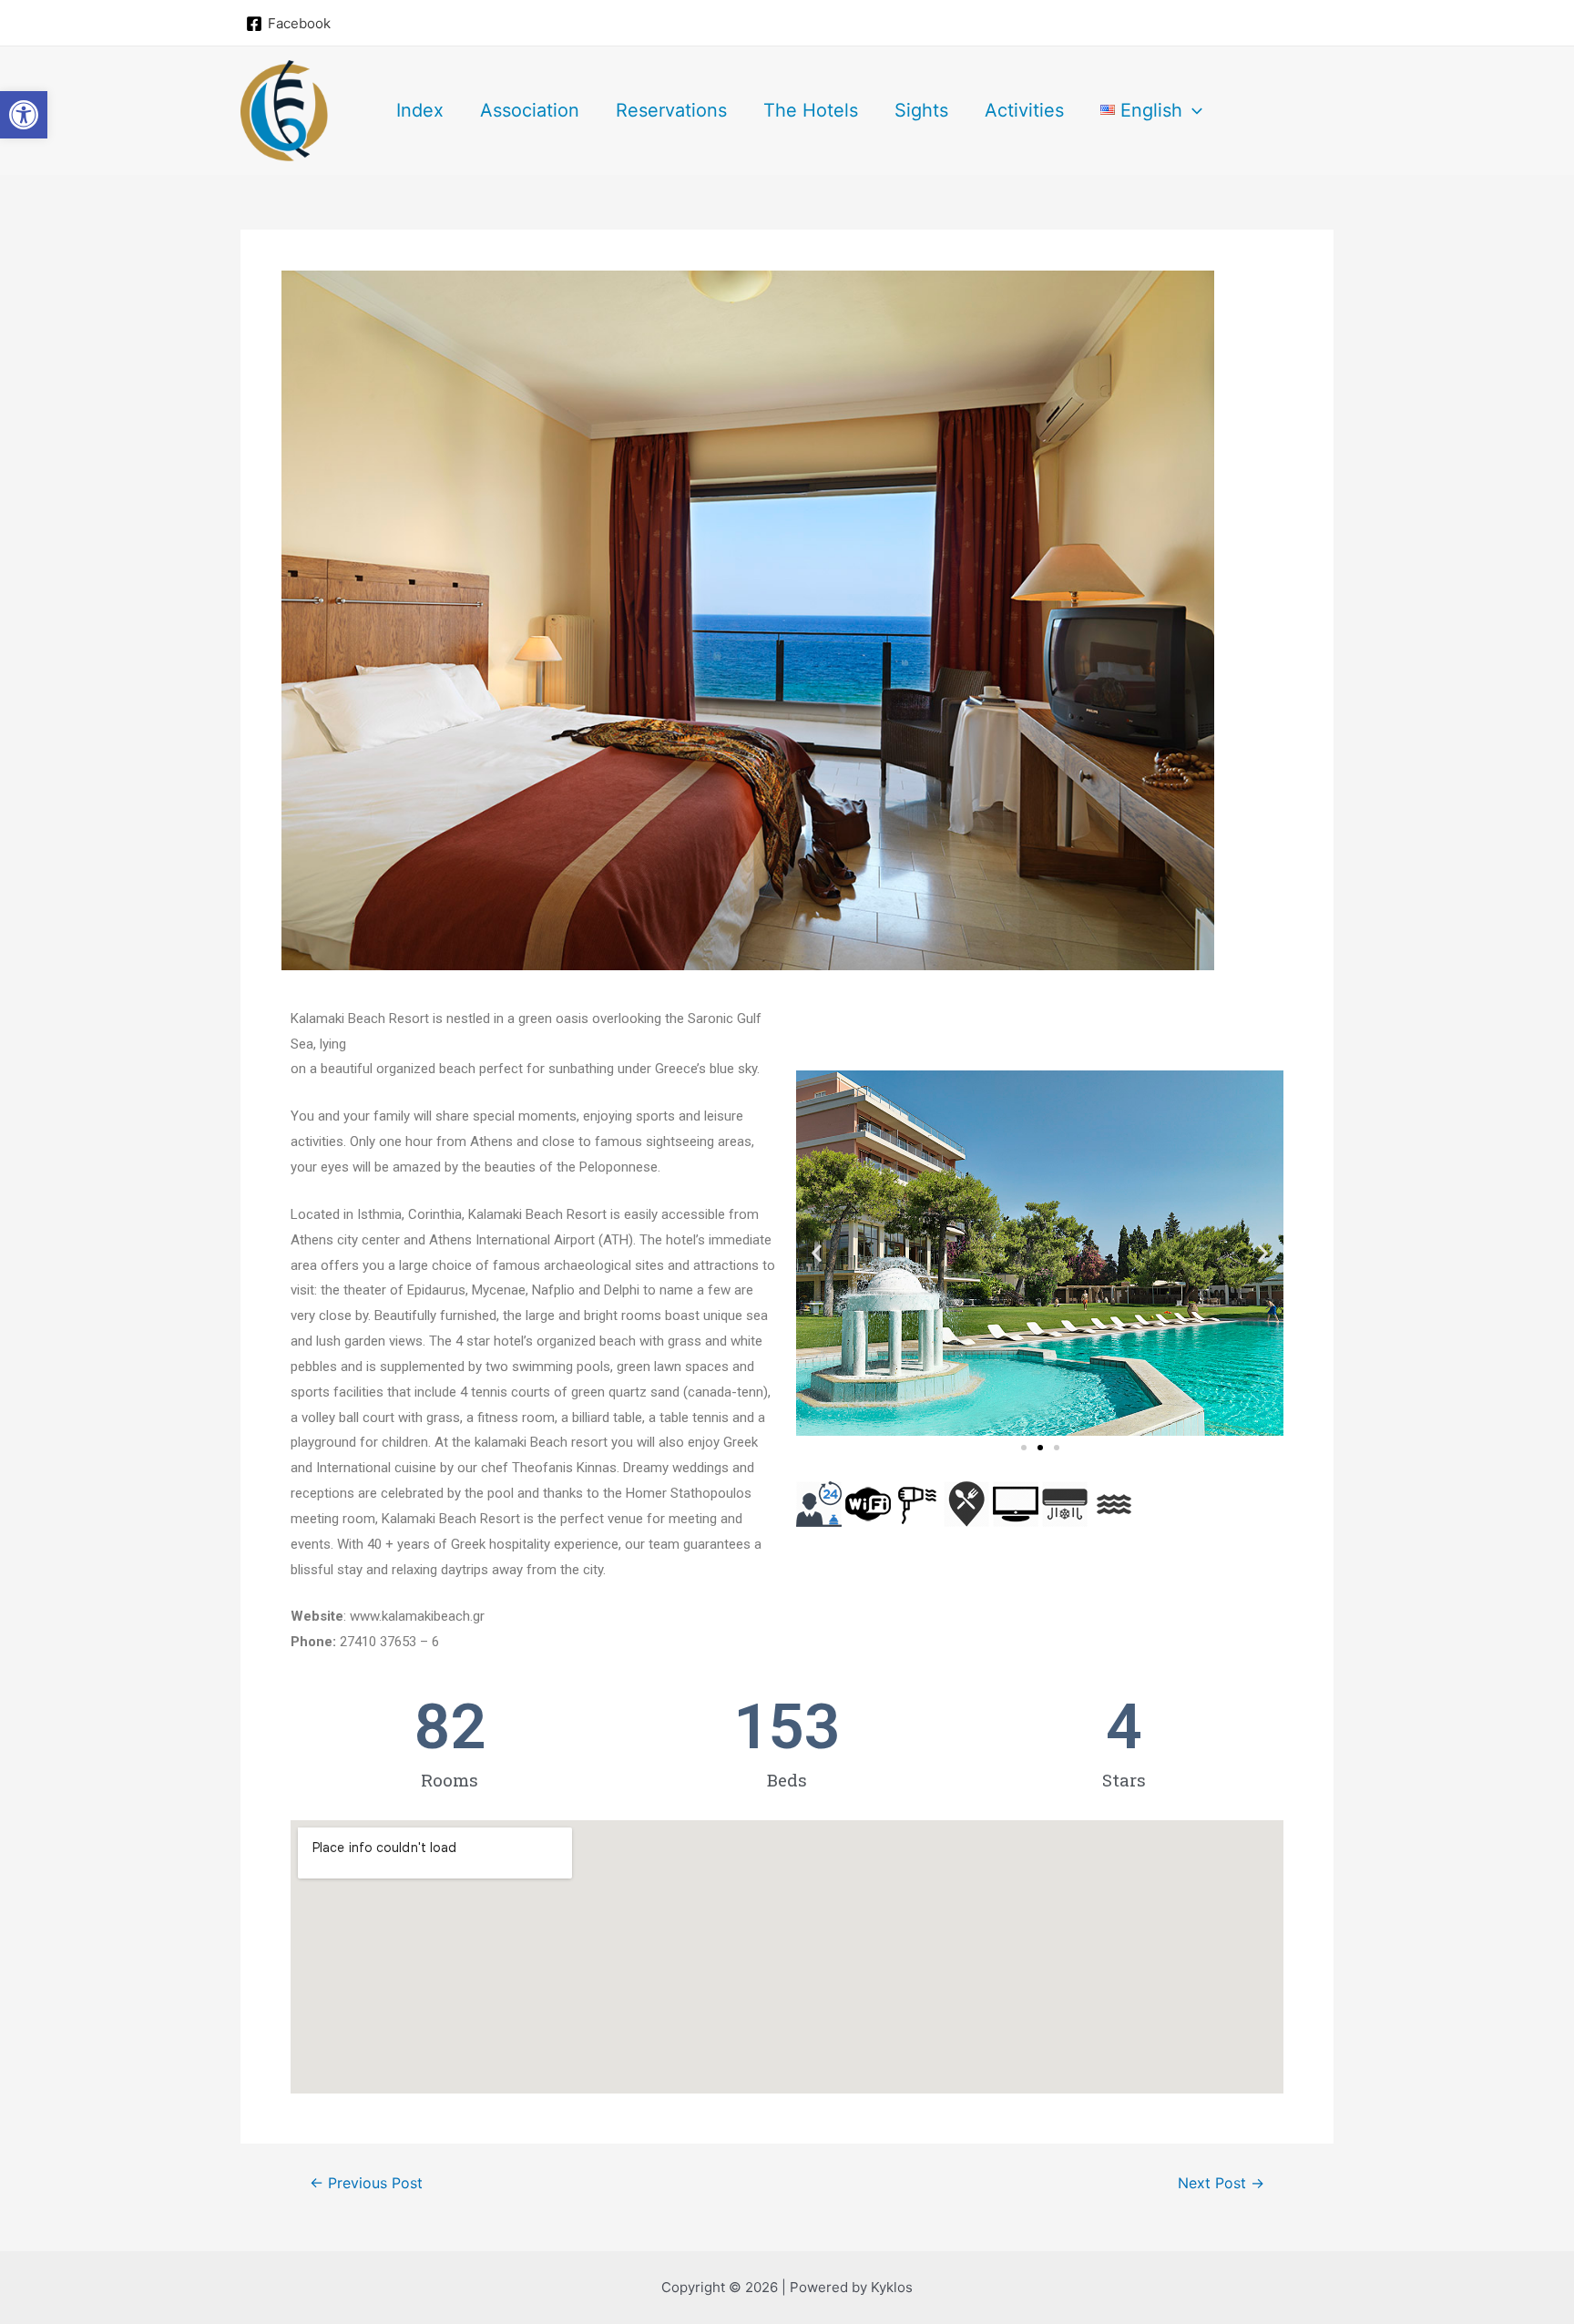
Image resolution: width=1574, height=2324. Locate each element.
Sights (921, 110)
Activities (1024, 110)
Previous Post (366, 2184)
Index (420, 110)
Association (530, 110)
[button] (1024, 1448)
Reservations (671, 110)
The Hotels (811, 110)
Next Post (1221, 2184)
